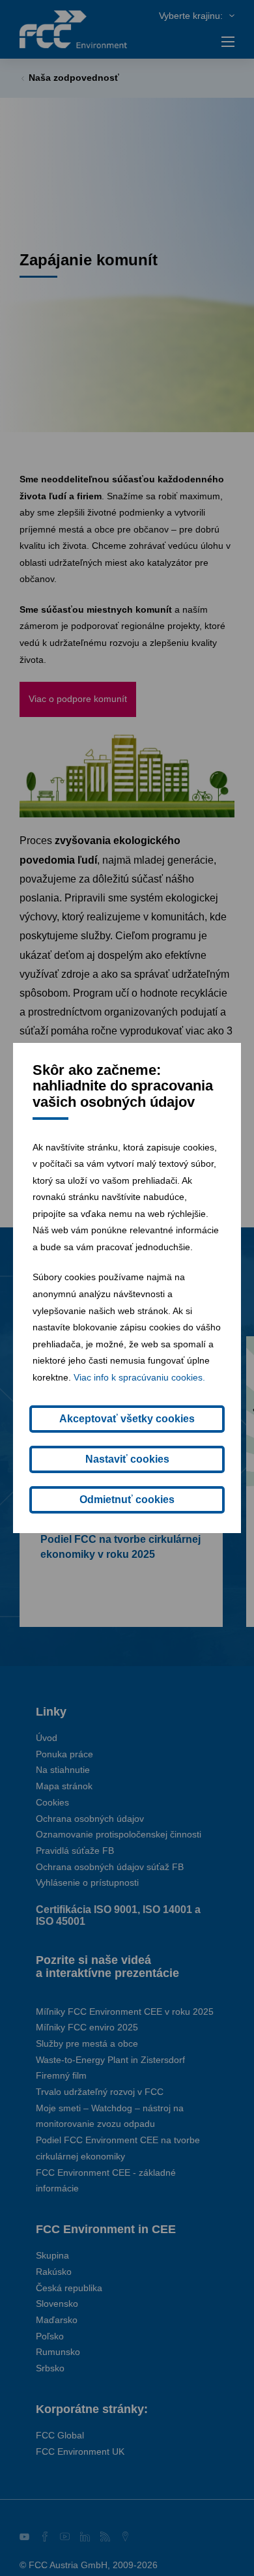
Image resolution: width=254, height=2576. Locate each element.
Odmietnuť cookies (127, 1500)
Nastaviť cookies (127, 1459)
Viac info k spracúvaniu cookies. (139, 1377)
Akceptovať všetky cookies (127, 1419)
